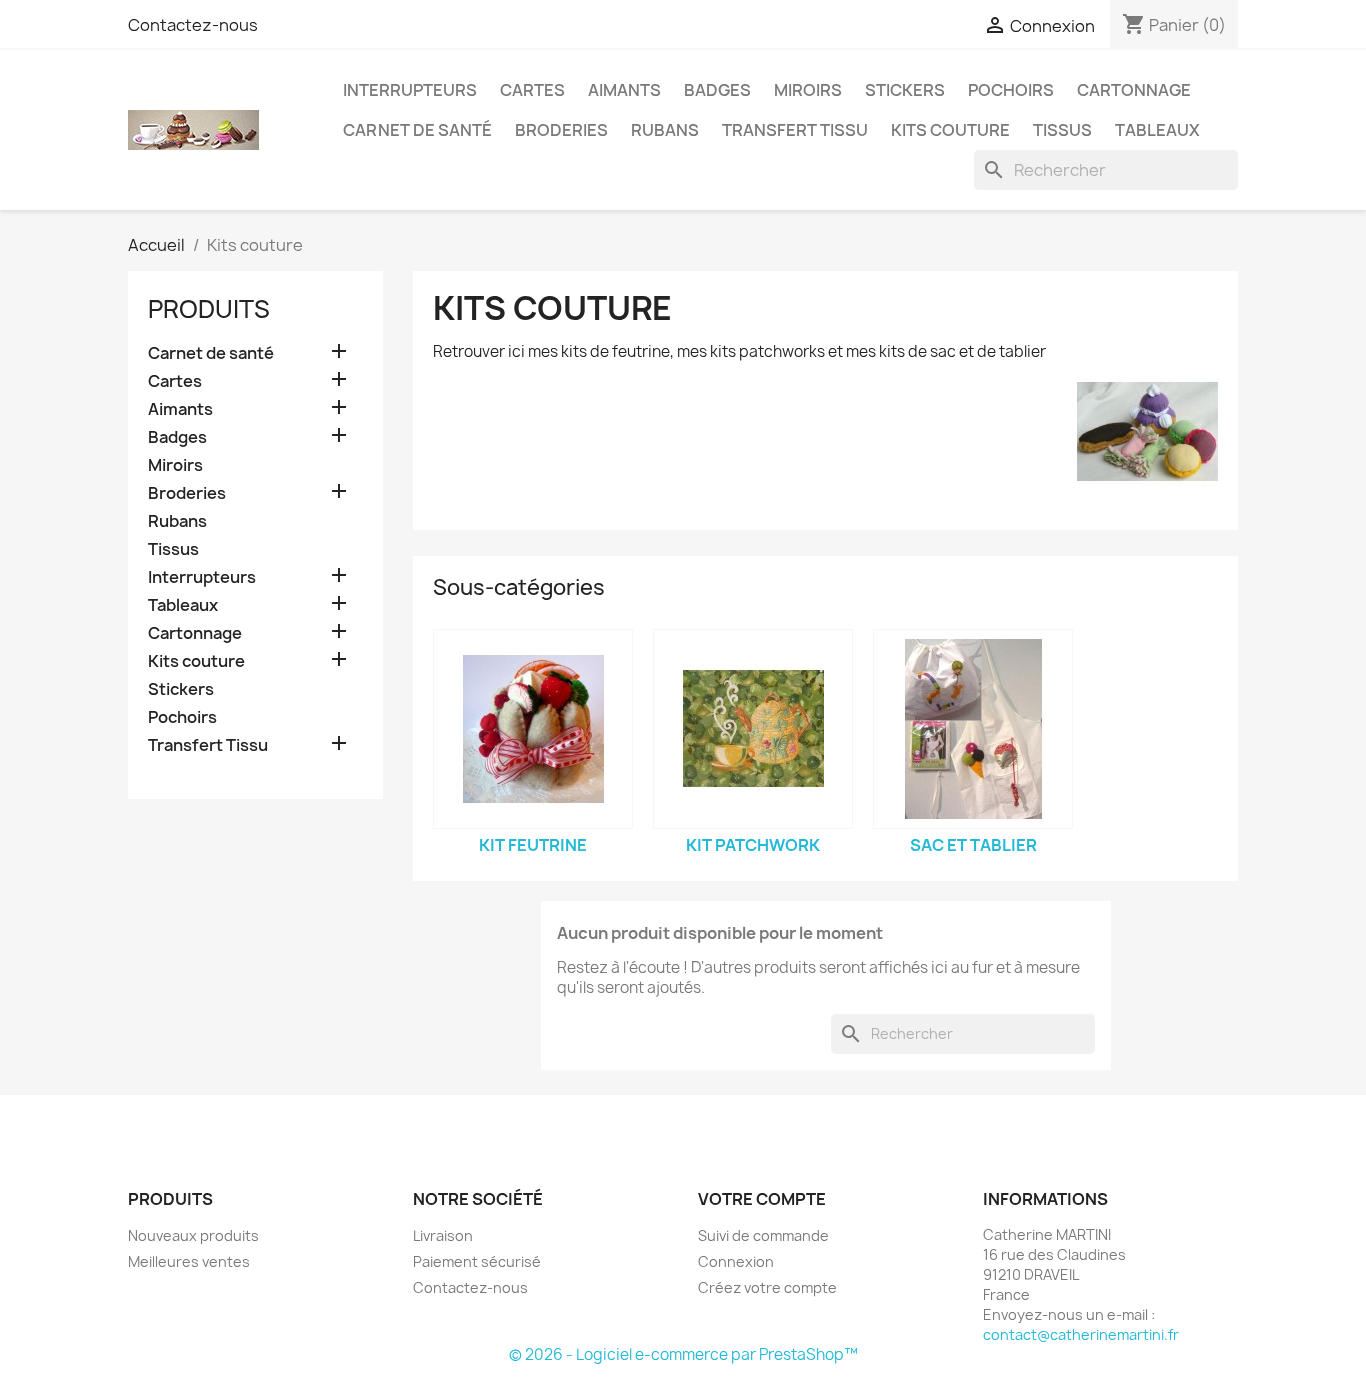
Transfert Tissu (795, 130)
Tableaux (1157, 130)
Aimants (624, 90)
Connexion (736, 1261)
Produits (209, 309)
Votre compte (762, 1199)
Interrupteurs (410, 90)
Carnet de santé (417, 130)
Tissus (1062, 130)
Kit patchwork (753, 845)
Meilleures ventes (189, 1261)
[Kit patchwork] (753, 729)
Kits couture (950, 130)
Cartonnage (1134, 90)
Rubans (665, 130)
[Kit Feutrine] (533, 729)
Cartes (532, 90)
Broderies (561, 130)
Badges (717, 90)
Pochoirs (1011, 90)
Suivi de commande (763, 1235)
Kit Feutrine (533, 845)
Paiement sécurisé (477, 1261)
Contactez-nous (193, 25)
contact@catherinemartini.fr (1081, 1334)
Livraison (443, 1235)
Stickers (905, 90)
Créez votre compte (767, 1287)
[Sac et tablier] (973, 729)
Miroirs (808, 90)
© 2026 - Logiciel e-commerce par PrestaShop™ (683, 1354)
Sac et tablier (973, 845)
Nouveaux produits (193, 1235)
